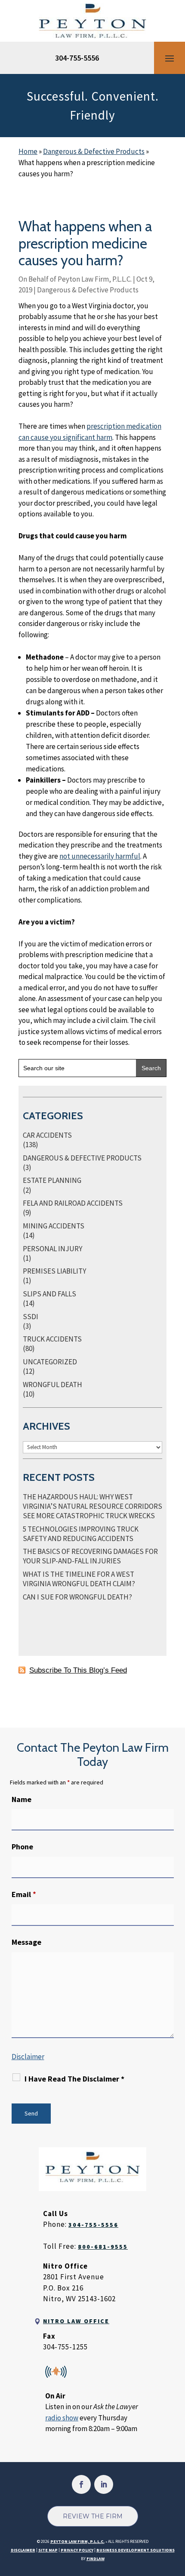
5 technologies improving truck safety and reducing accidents (81, 1534)
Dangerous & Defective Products (88, 290)
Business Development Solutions (136, 2550)
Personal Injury (52, 1249)
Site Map (48, 2550)
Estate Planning (52, 1180)
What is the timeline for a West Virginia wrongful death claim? (79, 1579)
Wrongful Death (52, 1385)
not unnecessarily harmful (100, 856)
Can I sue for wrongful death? (77, 1597)
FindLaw (96, 2559)
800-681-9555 (103, 2247)
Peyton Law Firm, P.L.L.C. (95, 279)
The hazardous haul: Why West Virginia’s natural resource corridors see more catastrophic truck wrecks (92, 1506)
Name (22, 1799)
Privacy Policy (77, 2550)
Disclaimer (28, 2057)
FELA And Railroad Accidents (73, 1203)
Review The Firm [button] (93, 2516)
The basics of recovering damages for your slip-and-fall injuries (90, 1556)
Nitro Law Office (76, 2321)
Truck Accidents (52, 1339)
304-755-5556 (77, 58)
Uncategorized (50, 1362)
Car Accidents (47, 1135)
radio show (62, 2418)
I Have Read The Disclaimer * (74, 2079)
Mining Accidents (54, 1226)
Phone (22, 1847)
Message (26, 1942)
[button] (170, 58)
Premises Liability (54, 1271)
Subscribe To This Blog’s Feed (78, 1670)
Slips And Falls (49, 1294)
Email (24, 1894)
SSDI (31, 1317)
